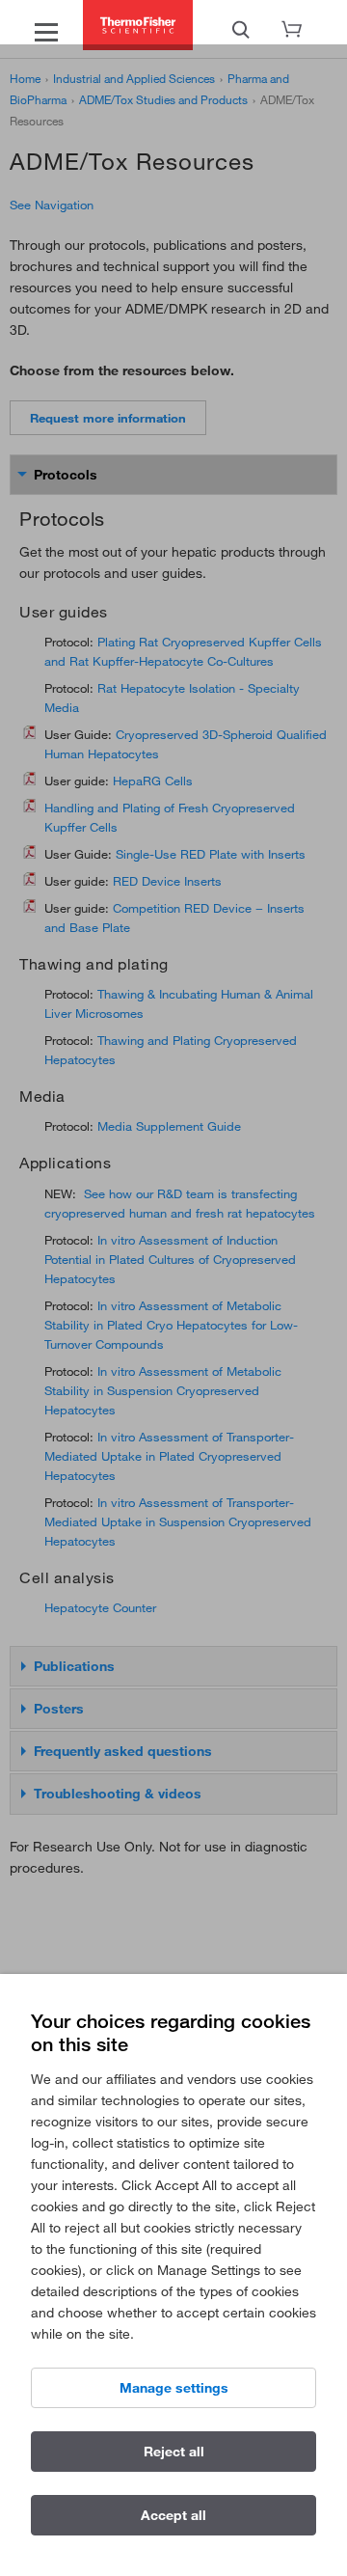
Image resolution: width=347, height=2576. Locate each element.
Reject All (174, 2452)
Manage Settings (174, 2388)
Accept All (173, 2515)
